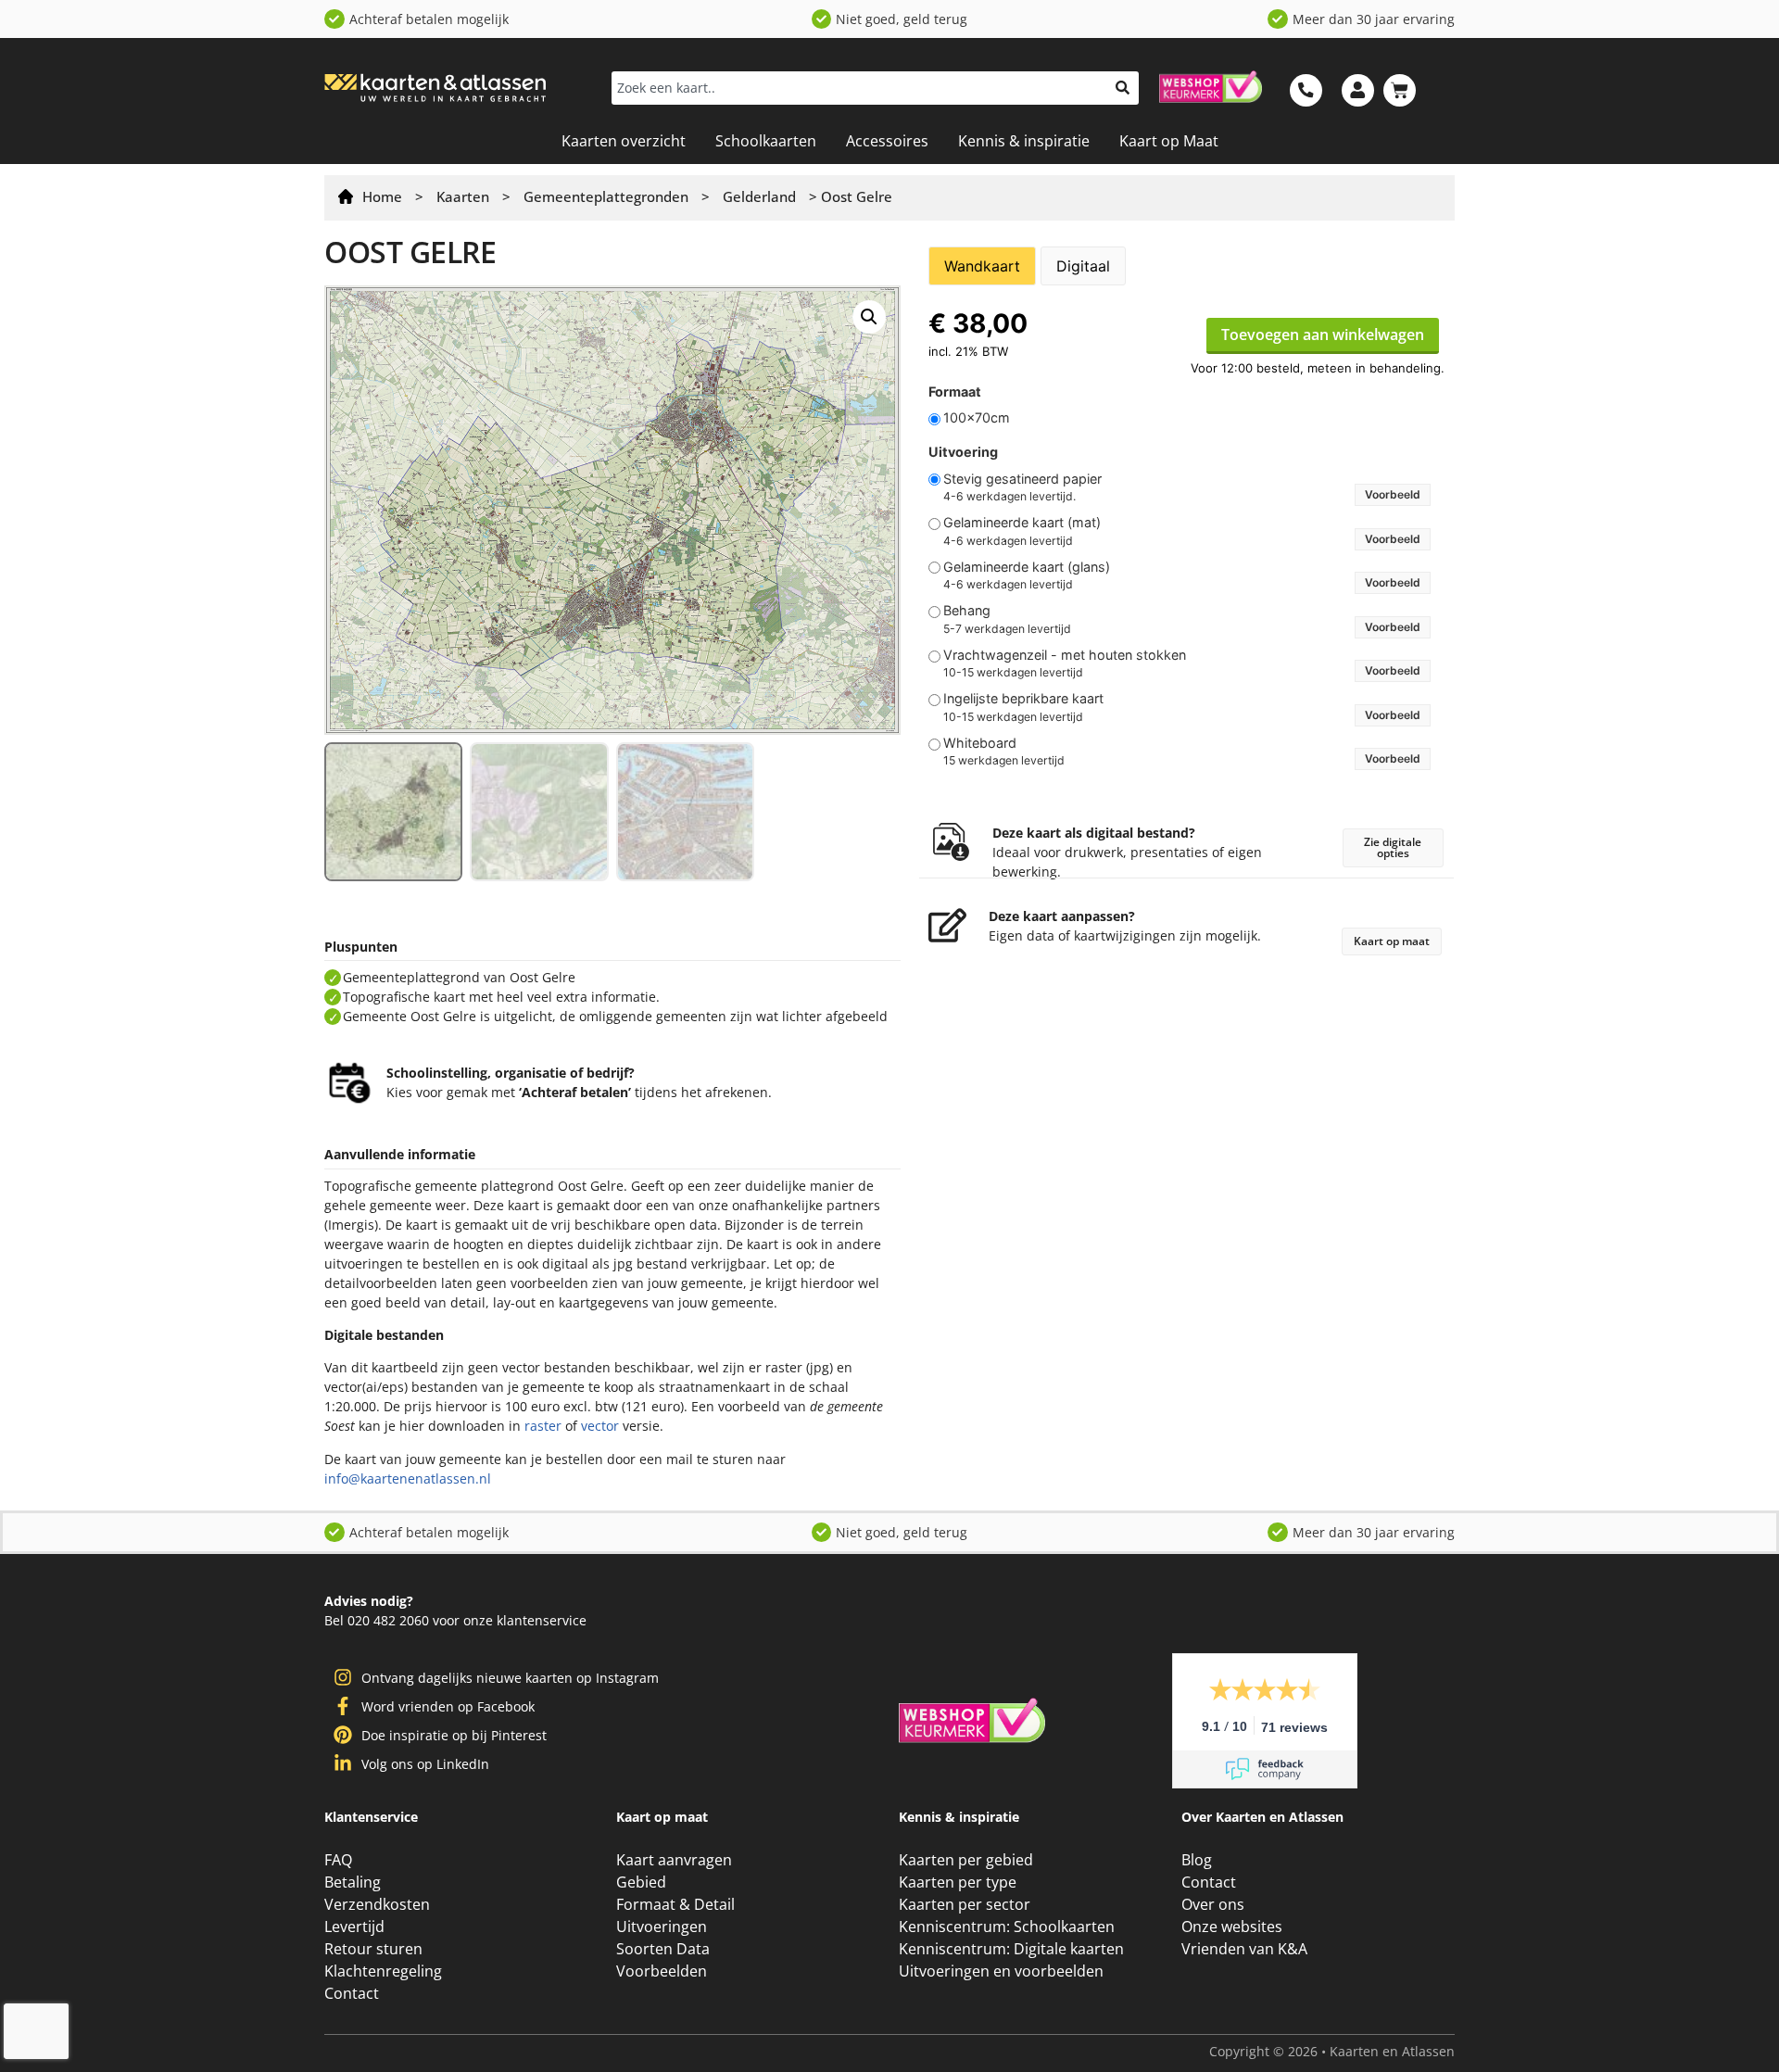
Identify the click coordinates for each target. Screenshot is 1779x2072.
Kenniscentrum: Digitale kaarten (1011, 1949)
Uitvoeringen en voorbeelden (1001, 1971)
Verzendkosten (377, 1904)
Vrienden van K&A (1243, 1949)
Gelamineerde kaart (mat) (1022, 523)
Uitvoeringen (662, 1927)
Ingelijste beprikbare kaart (1023, 699)
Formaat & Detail (675, 1904)
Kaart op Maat (1167, 141)
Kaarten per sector (964, 1904)
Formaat (955, 392)
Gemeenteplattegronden (606, 196)
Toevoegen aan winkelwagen (1322, 335)
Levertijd (354, 1927)
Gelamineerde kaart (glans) (1027, 567)
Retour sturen (373, 1949)
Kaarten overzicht (624, 141)
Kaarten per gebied (966, 1860)
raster (460, 1426)
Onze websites (1232, 1927)
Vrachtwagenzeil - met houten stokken (1065, 655)
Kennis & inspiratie (1022, 141)
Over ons (1213, 1904)
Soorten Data (663, 1949)
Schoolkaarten (766, 141)
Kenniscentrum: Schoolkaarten (1005, 1927)
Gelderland (759, 196)
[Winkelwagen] (1400, 90)
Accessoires (886, 141)
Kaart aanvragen (675, 1860)
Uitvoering (963, 452)
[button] (869, 317)
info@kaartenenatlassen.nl (404, 1478)
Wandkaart (982, 266)
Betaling (353, 1882)
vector (517, 1426)
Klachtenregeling (384, 1971)
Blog (1198, 1860)
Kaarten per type (958, 1882)
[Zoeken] (1123, 88)
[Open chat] (1733, 2026)
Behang (967, 611)
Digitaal (1083, 266)
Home (382, 196)
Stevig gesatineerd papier (1022, 479)
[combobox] (859, 88)
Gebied (640, 1882)
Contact (351, 1993)
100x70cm (977, 418)
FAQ (338, 1860)
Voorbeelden (661, 1971)
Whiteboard (980, 743)
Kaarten (463, 196)
